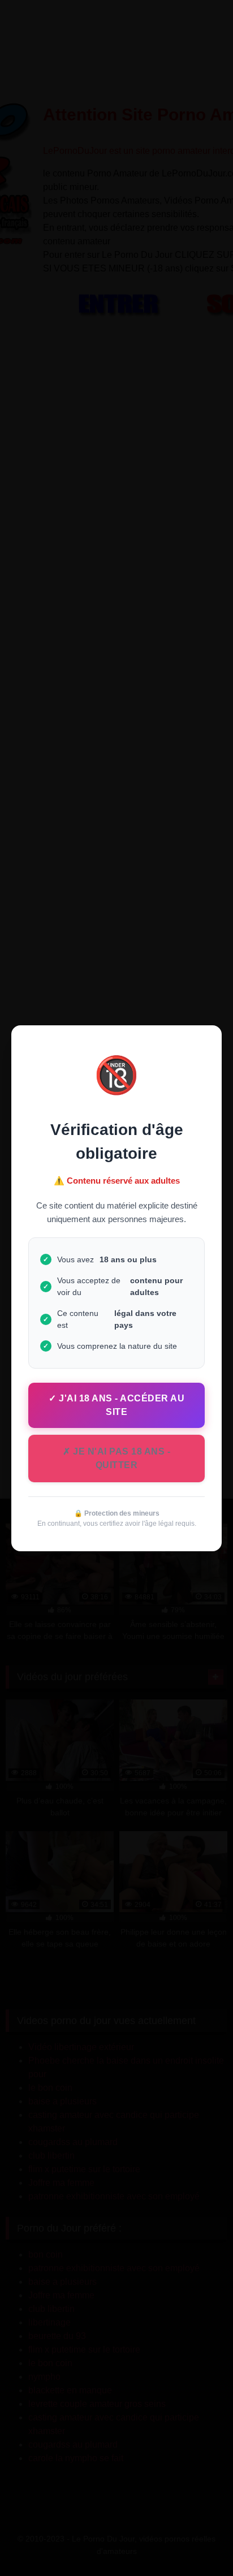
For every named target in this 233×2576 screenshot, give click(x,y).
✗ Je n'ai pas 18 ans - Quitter (116, 1458)
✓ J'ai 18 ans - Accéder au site (116, 1405)
